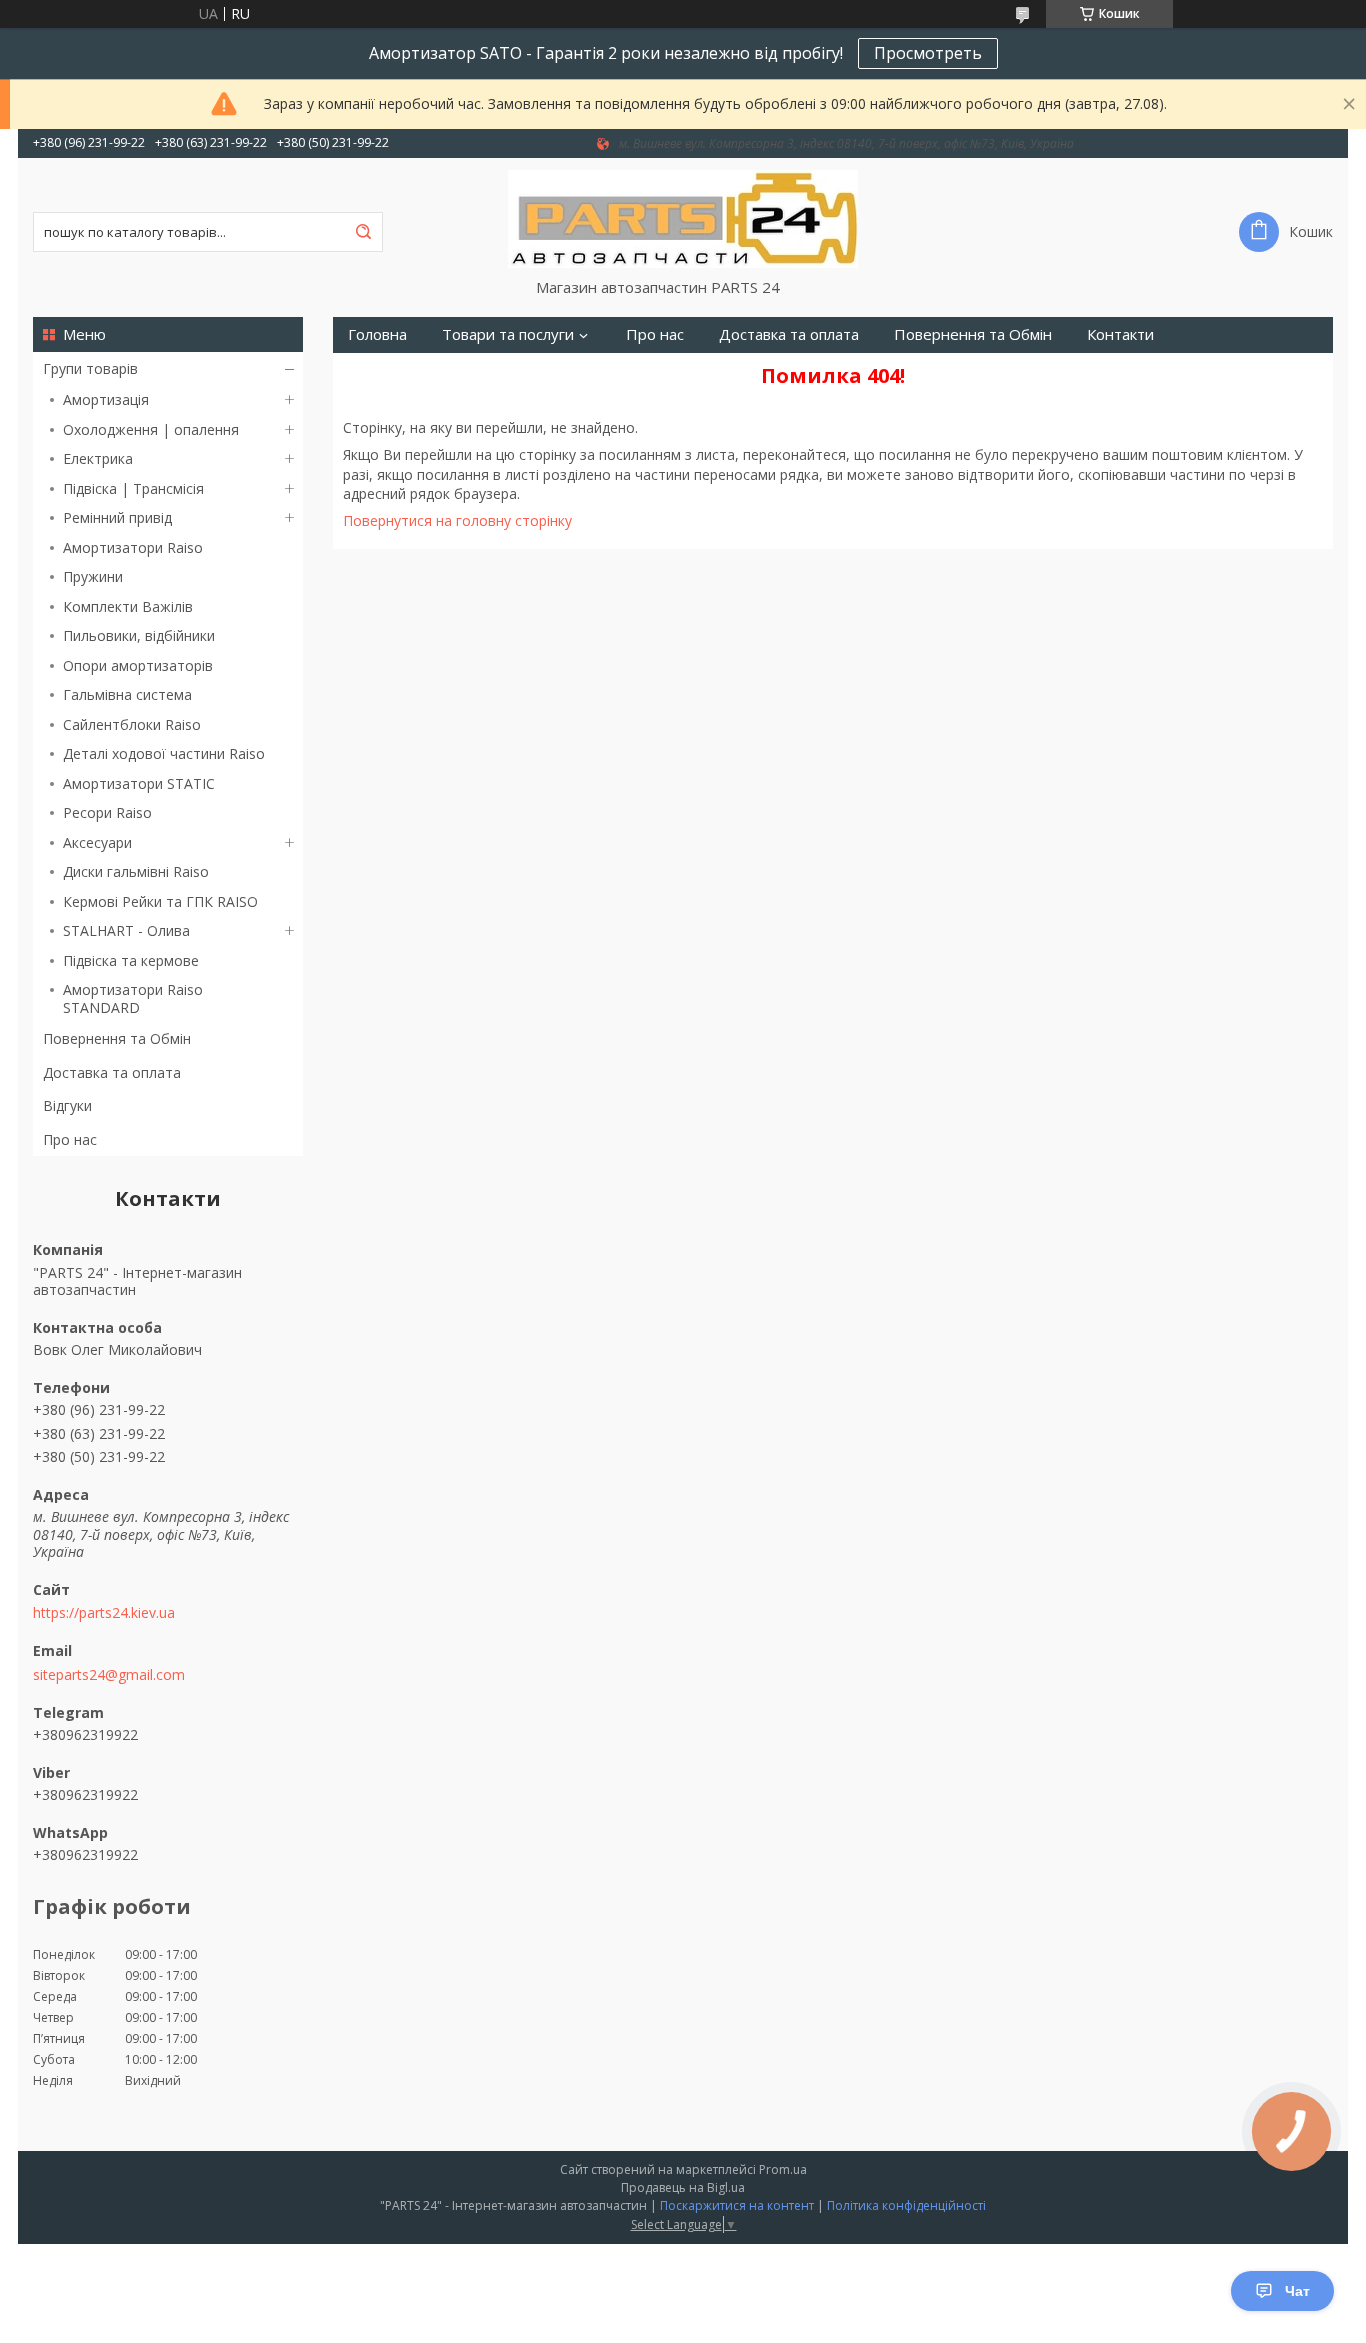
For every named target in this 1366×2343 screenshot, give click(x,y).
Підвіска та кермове (131, 960)
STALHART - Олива (126, 930)
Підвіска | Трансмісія (133, 488)
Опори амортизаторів (138, 665)
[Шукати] (363, 232)
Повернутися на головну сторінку (457, 520)
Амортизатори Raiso (133, 547)
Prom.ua (783, 2169)
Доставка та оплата (112, 1072)
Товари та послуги (508, 334)
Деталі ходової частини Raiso (164, 753)
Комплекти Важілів (128, 606)
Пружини (93, 576)
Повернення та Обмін (117, 1038)
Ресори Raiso (107, 812)
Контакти (1120, 334)
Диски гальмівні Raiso (136, 871)
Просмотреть (928, 53)
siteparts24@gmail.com (109, 1675)
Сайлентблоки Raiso (132, 724)
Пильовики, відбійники (139, 635)
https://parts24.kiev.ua (104, 1613)
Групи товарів (90, 368)
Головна (377, 334)
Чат (1297, 2291)
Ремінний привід (117, 517)
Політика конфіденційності (906, 2205)
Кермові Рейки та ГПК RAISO (160, 901)
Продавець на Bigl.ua (683, 2187)
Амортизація (106, 399)
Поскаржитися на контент (737, 2205)
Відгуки (67, 1105)
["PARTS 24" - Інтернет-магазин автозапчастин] (683, 218)
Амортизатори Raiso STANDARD (133, 998)
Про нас (70, 1139)
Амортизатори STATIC (139, 783)
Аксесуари (97, 842)
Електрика (98, 458)
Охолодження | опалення (151, 429)
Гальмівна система (127, 694)
